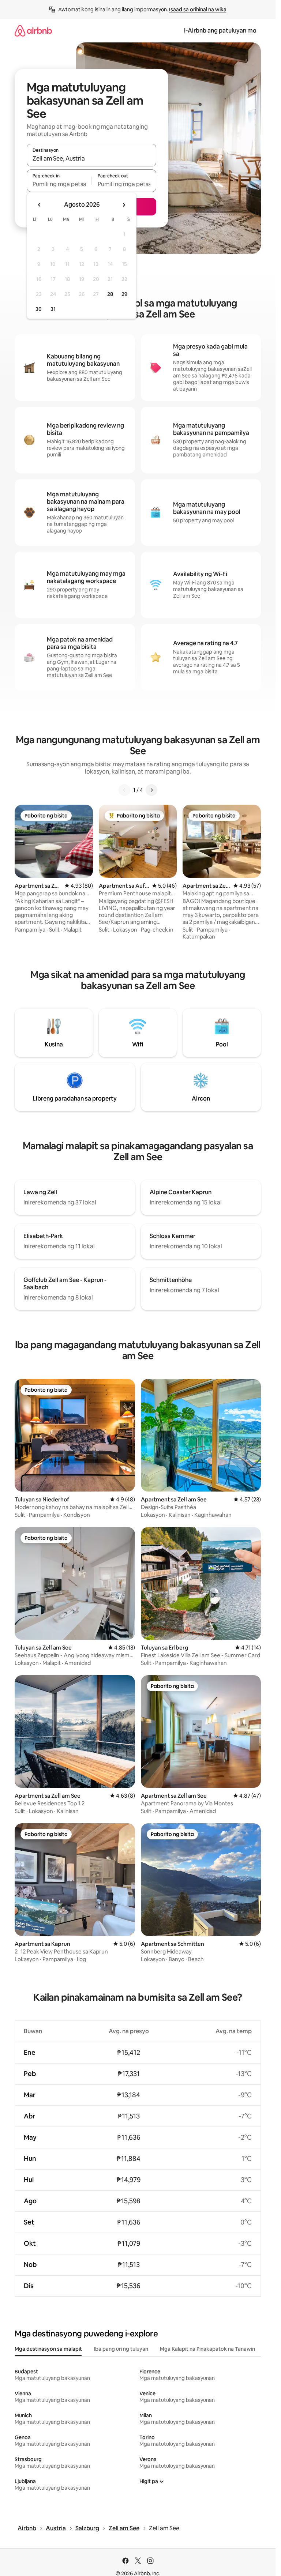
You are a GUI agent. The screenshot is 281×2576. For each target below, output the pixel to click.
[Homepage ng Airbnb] (33, 31)
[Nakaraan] (124, 790)
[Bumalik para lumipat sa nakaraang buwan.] (40, 205)
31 (53, 309)
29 (124, 294)
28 (110, 294)
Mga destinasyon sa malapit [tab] (48, 2349)
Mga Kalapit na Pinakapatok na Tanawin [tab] (207, 2349)
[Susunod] (151, 790)
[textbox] (59, 184)
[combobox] (91, 158)
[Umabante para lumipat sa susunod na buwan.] (124, 205)
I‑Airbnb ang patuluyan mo (220, 31)
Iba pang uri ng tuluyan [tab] (121, 2349)
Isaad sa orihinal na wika (198, 10)
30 (39, 309)
